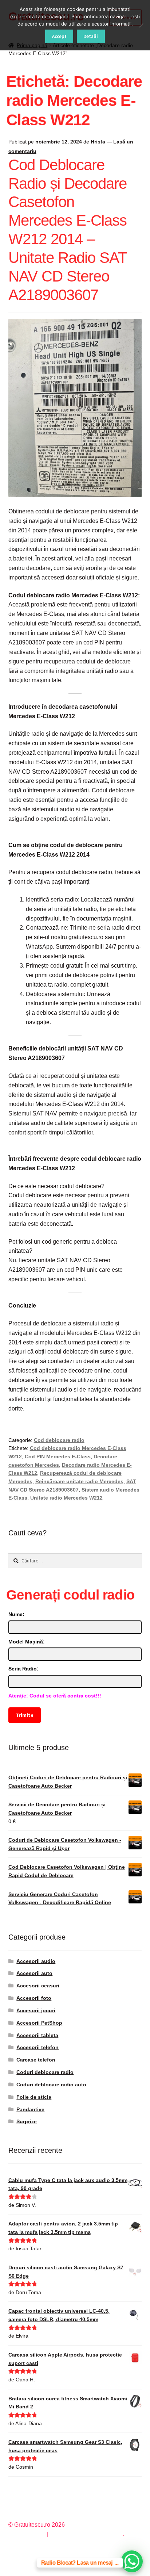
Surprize (27, 2121)
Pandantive (30, 2109)
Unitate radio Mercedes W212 (66, 1498)
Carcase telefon (36, 2060)
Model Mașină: (27, 1642)
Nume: (16, 1614)
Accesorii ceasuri (38, 1986)
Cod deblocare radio (59, 1440)
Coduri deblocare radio (45, 2072)
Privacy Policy (27, 2534)
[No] (141, 25)
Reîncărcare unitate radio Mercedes (79, 1481)
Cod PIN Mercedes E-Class (58, 1457)
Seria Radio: (23, 1669)
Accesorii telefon (37, 2047)
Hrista (98, 142)
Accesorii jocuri (36, 2010)
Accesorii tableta (37, 2035)
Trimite (24, 1715)
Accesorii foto (34, 1998)
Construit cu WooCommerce (86, 2534)
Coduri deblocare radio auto (51, 2085)
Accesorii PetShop (39, 2023)
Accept (59, 36)
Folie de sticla (34, 2097)
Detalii (91, 36)
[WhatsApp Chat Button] (132, 2561)
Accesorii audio (36, 1961)
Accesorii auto (34, 1973)
